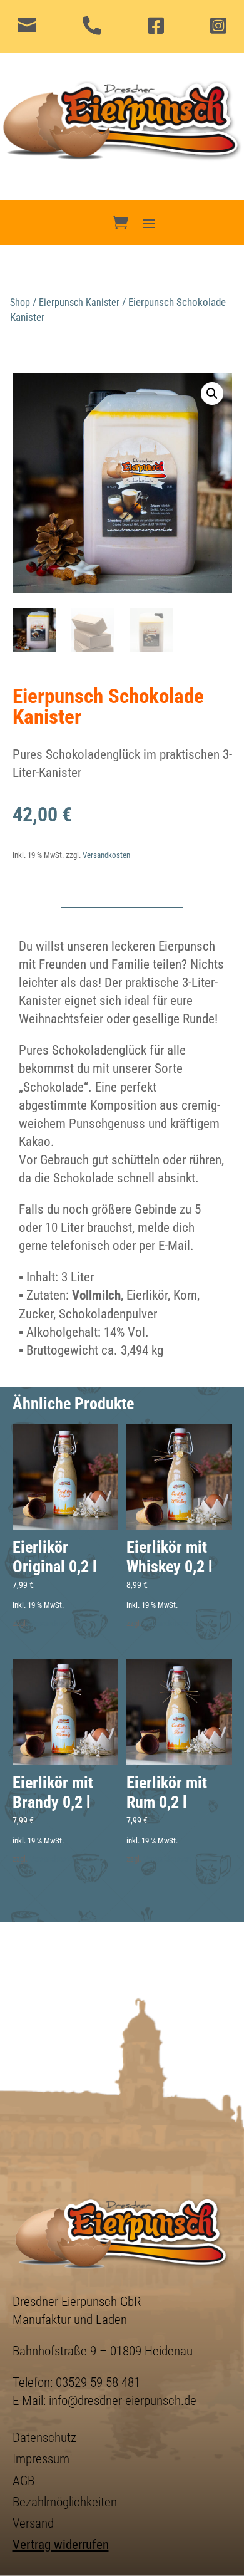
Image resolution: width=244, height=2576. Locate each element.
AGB (23, 2481)
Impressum (41, 2459)
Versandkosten (106, 855)
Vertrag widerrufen (61, 2545)
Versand (33, 2523)
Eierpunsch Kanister (79, 302)
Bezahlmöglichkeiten (65, 2502)
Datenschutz (44, 2438)
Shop (20, 302)
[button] (212, 394)
